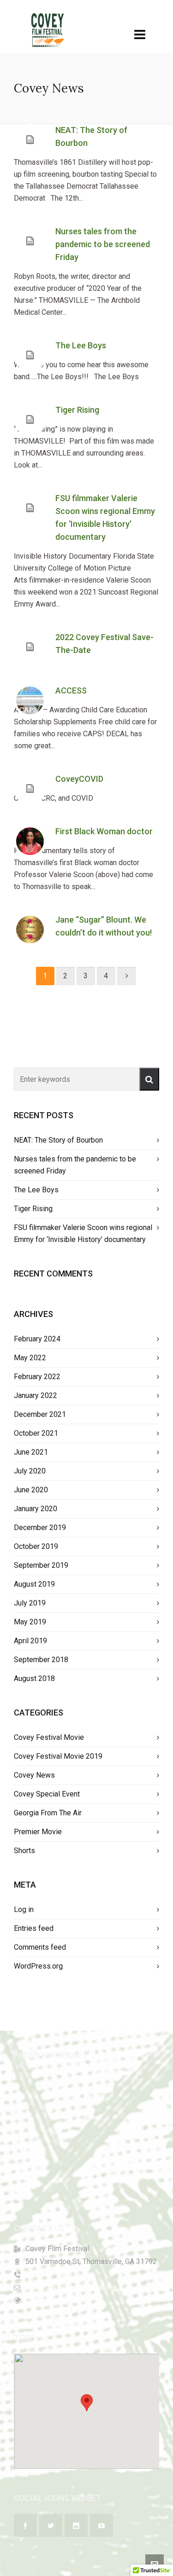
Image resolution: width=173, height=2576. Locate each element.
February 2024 (37, 1339)
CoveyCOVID (79, 779)
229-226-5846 (49, 2274)
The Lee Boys (81, 345)
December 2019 (40, 1528)
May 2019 (30, 1622)
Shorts (24, 1851)
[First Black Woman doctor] (30, 841)
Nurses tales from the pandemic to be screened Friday (103, 244)
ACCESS (71, 690)
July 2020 (30, 1471)
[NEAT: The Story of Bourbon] (30, 140)
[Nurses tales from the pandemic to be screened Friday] (30, 241)
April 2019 (30, 1641)
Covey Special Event (47, 1794)
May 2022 (30, 1358)
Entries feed (34, 1928)
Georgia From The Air (48, 1813)
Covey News (34, 1775)
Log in (24, 1909)
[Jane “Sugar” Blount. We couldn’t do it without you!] (30, 930)
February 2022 (37, 1377)
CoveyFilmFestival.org (61, 2300)
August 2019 (34, 1584)
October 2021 (36, 1433)
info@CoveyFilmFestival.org (71, 2287)
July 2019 (30, 1603)
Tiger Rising (77, 410)
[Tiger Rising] (30, 420)
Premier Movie (38, 1832)
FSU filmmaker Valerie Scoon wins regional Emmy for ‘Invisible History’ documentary (83, 1233)
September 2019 (41, 1565)
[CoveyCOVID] (30, 789)
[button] (149, 1079)
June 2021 (31, 1452)
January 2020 (36, 1509)
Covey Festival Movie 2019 (58, 1756)
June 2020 (31, 1490)
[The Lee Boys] (30, 355)
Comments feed (40, 1947)
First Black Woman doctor (104, 831)
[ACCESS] (30, 700)
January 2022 (36, 1395)
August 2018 (34, 1678)
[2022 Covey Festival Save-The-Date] (30, 647)
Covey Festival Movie (49, 1737)
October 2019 (36, 1546)
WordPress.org (38, 1966)
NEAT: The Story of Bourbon (58, 1140)
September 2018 (41, 1660)
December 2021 (40, 1414)
